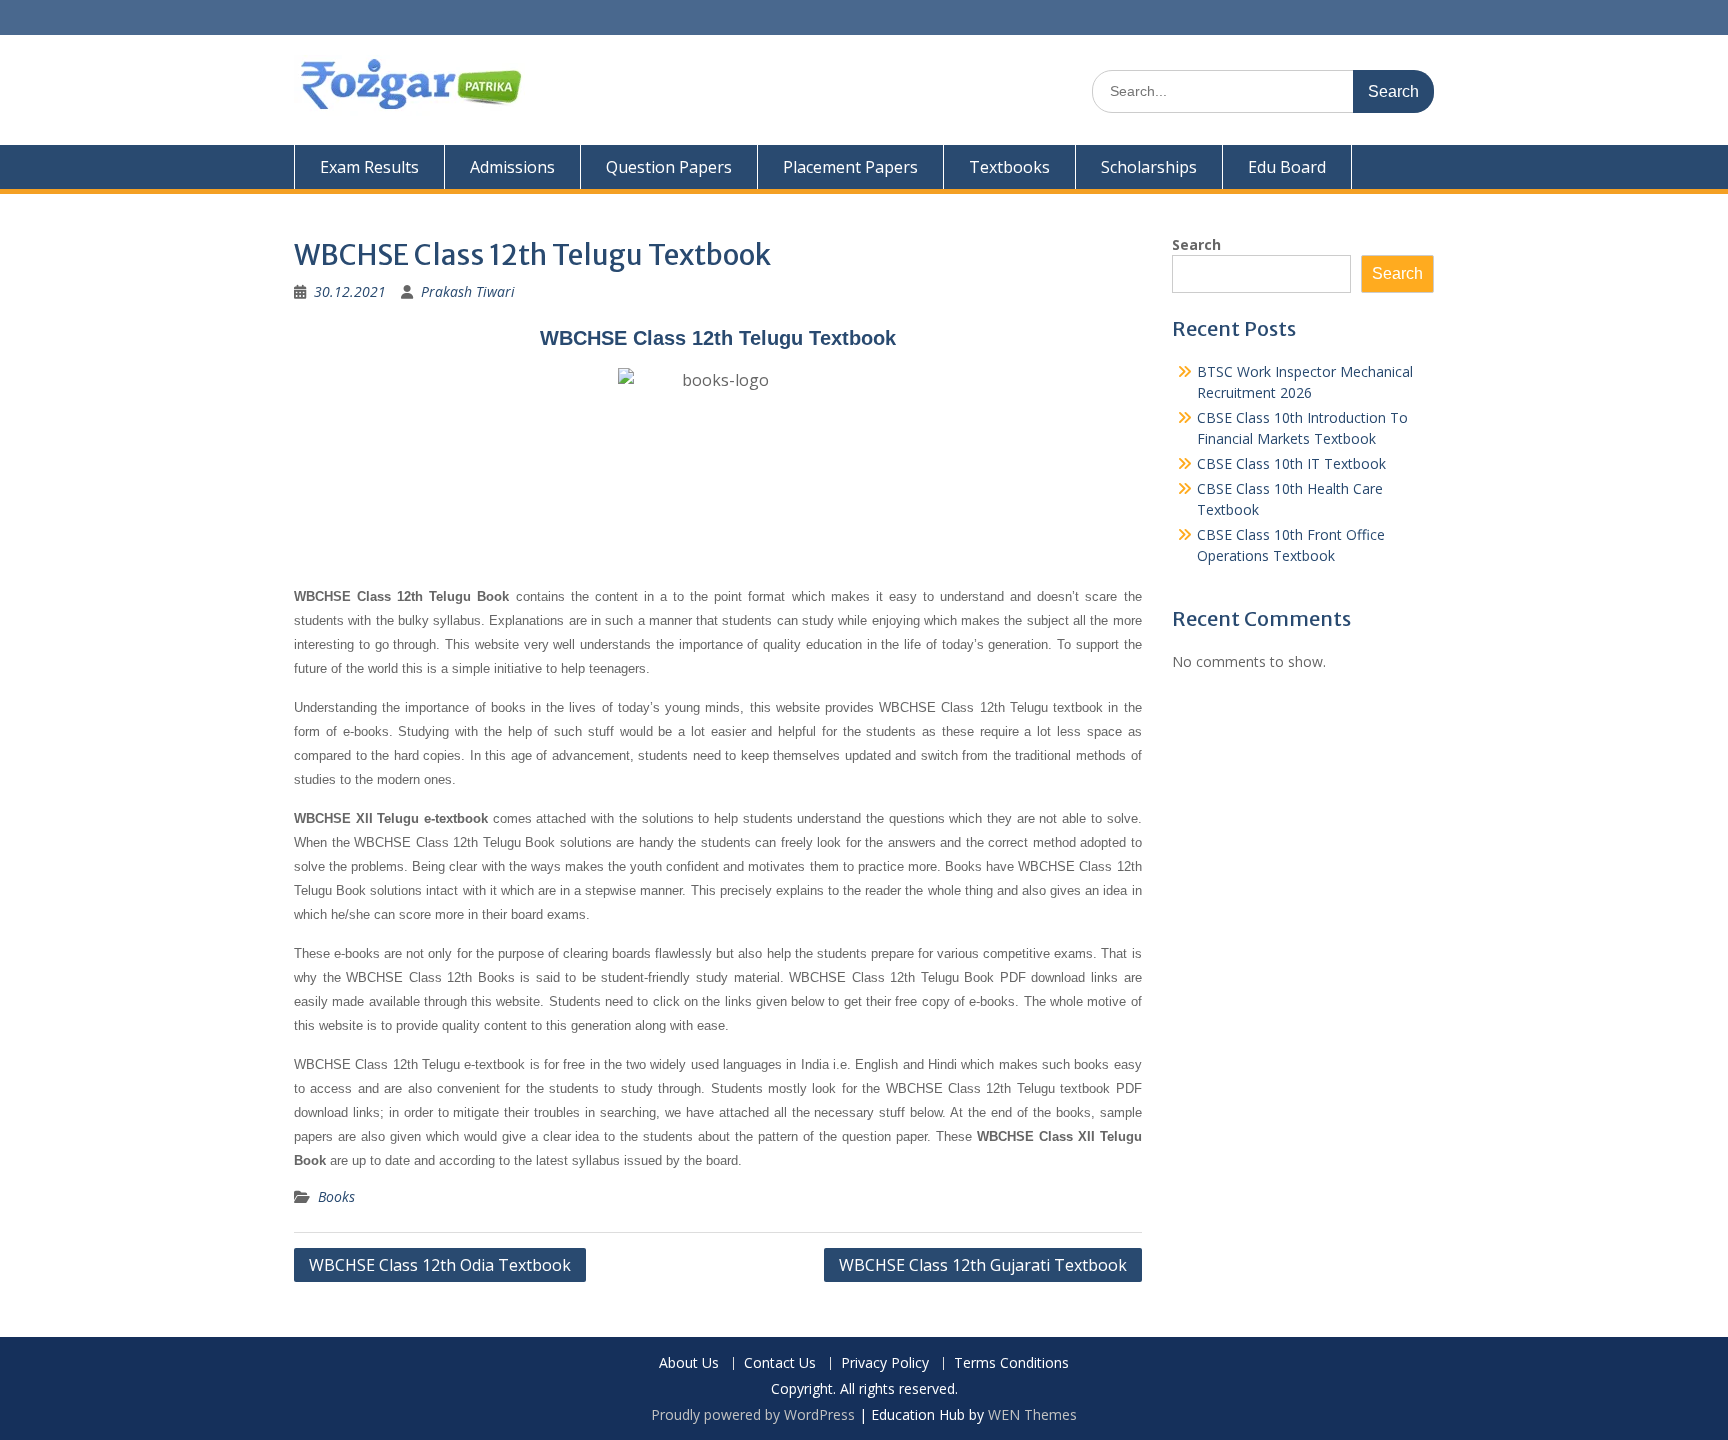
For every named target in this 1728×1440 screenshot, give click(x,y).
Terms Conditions (1011, 1363)
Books (336, 1196)
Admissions (512, 167)
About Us (689, 1363)
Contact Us (780, 1363)
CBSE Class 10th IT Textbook (1291, 463)
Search (1196, 244)
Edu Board (1287, 167)
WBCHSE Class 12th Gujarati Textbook (983, 1265)
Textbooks (1009, 167)
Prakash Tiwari (468, 291)
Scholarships (1149, 167)
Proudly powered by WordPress (753, 1414)
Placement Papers (850, 167)
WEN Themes (1032, 1414)
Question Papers (669, 167)
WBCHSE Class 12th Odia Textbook (440, 1265)
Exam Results (369, 167)
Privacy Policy (885, 1363)
